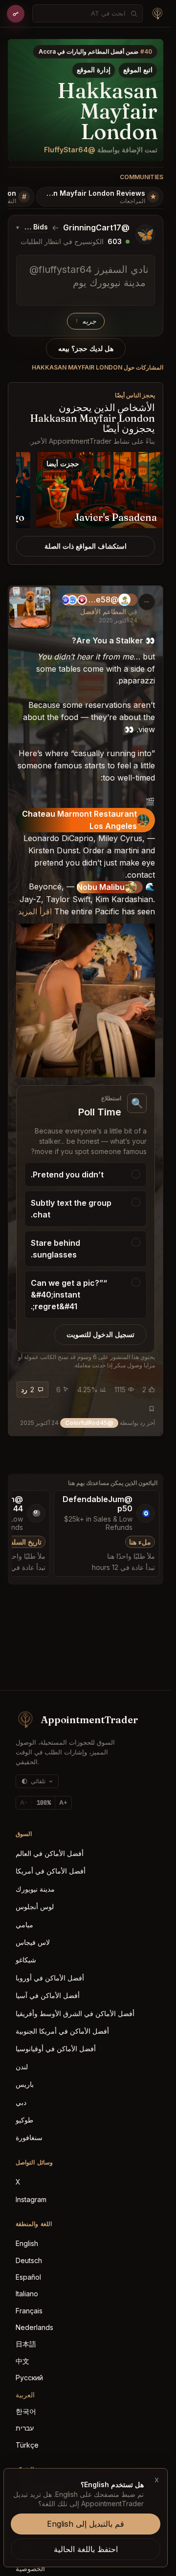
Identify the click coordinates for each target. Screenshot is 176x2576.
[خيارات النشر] (147, 602)
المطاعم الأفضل (103, 611)
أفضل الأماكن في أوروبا (50, 1978)
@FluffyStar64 (70, 150)
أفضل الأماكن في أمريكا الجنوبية (62, 2031)
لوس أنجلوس (35, 1906)
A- (24, 1803)
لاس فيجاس (33, 1942)
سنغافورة (29, 2137)
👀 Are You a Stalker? (113, 640)
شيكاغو (26, 1960)
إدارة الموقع (94, 70)
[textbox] (86, 280)
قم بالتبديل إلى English (86, 2524)
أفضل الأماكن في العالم (50, 1853)
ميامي (24, 1925)
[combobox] (82, 13)
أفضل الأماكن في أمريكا (51, 1871)
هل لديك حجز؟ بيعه (86, 349)
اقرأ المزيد (35, 911)
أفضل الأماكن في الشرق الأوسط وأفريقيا (75, 2013)
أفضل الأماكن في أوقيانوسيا (56, 2049)
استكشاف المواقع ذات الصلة (86, 546)
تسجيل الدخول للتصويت (100, 1335)
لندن (22, 2067)
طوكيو (24, 2120)
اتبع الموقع (138, 70)
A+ (63, 1803)
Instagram (31, 2199)
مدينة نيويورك (35, 1889)
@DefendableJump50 (98, 1504)
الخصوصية (30, 2568)
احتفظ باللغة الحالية (86, 2549)
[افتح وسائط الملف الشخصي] (30, 607)
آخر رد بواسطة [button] (88, 1423)
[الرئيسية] (157, 14)
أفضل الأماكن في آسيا (48, 1995)
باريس (25, 2084)
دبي (21, 2102)
